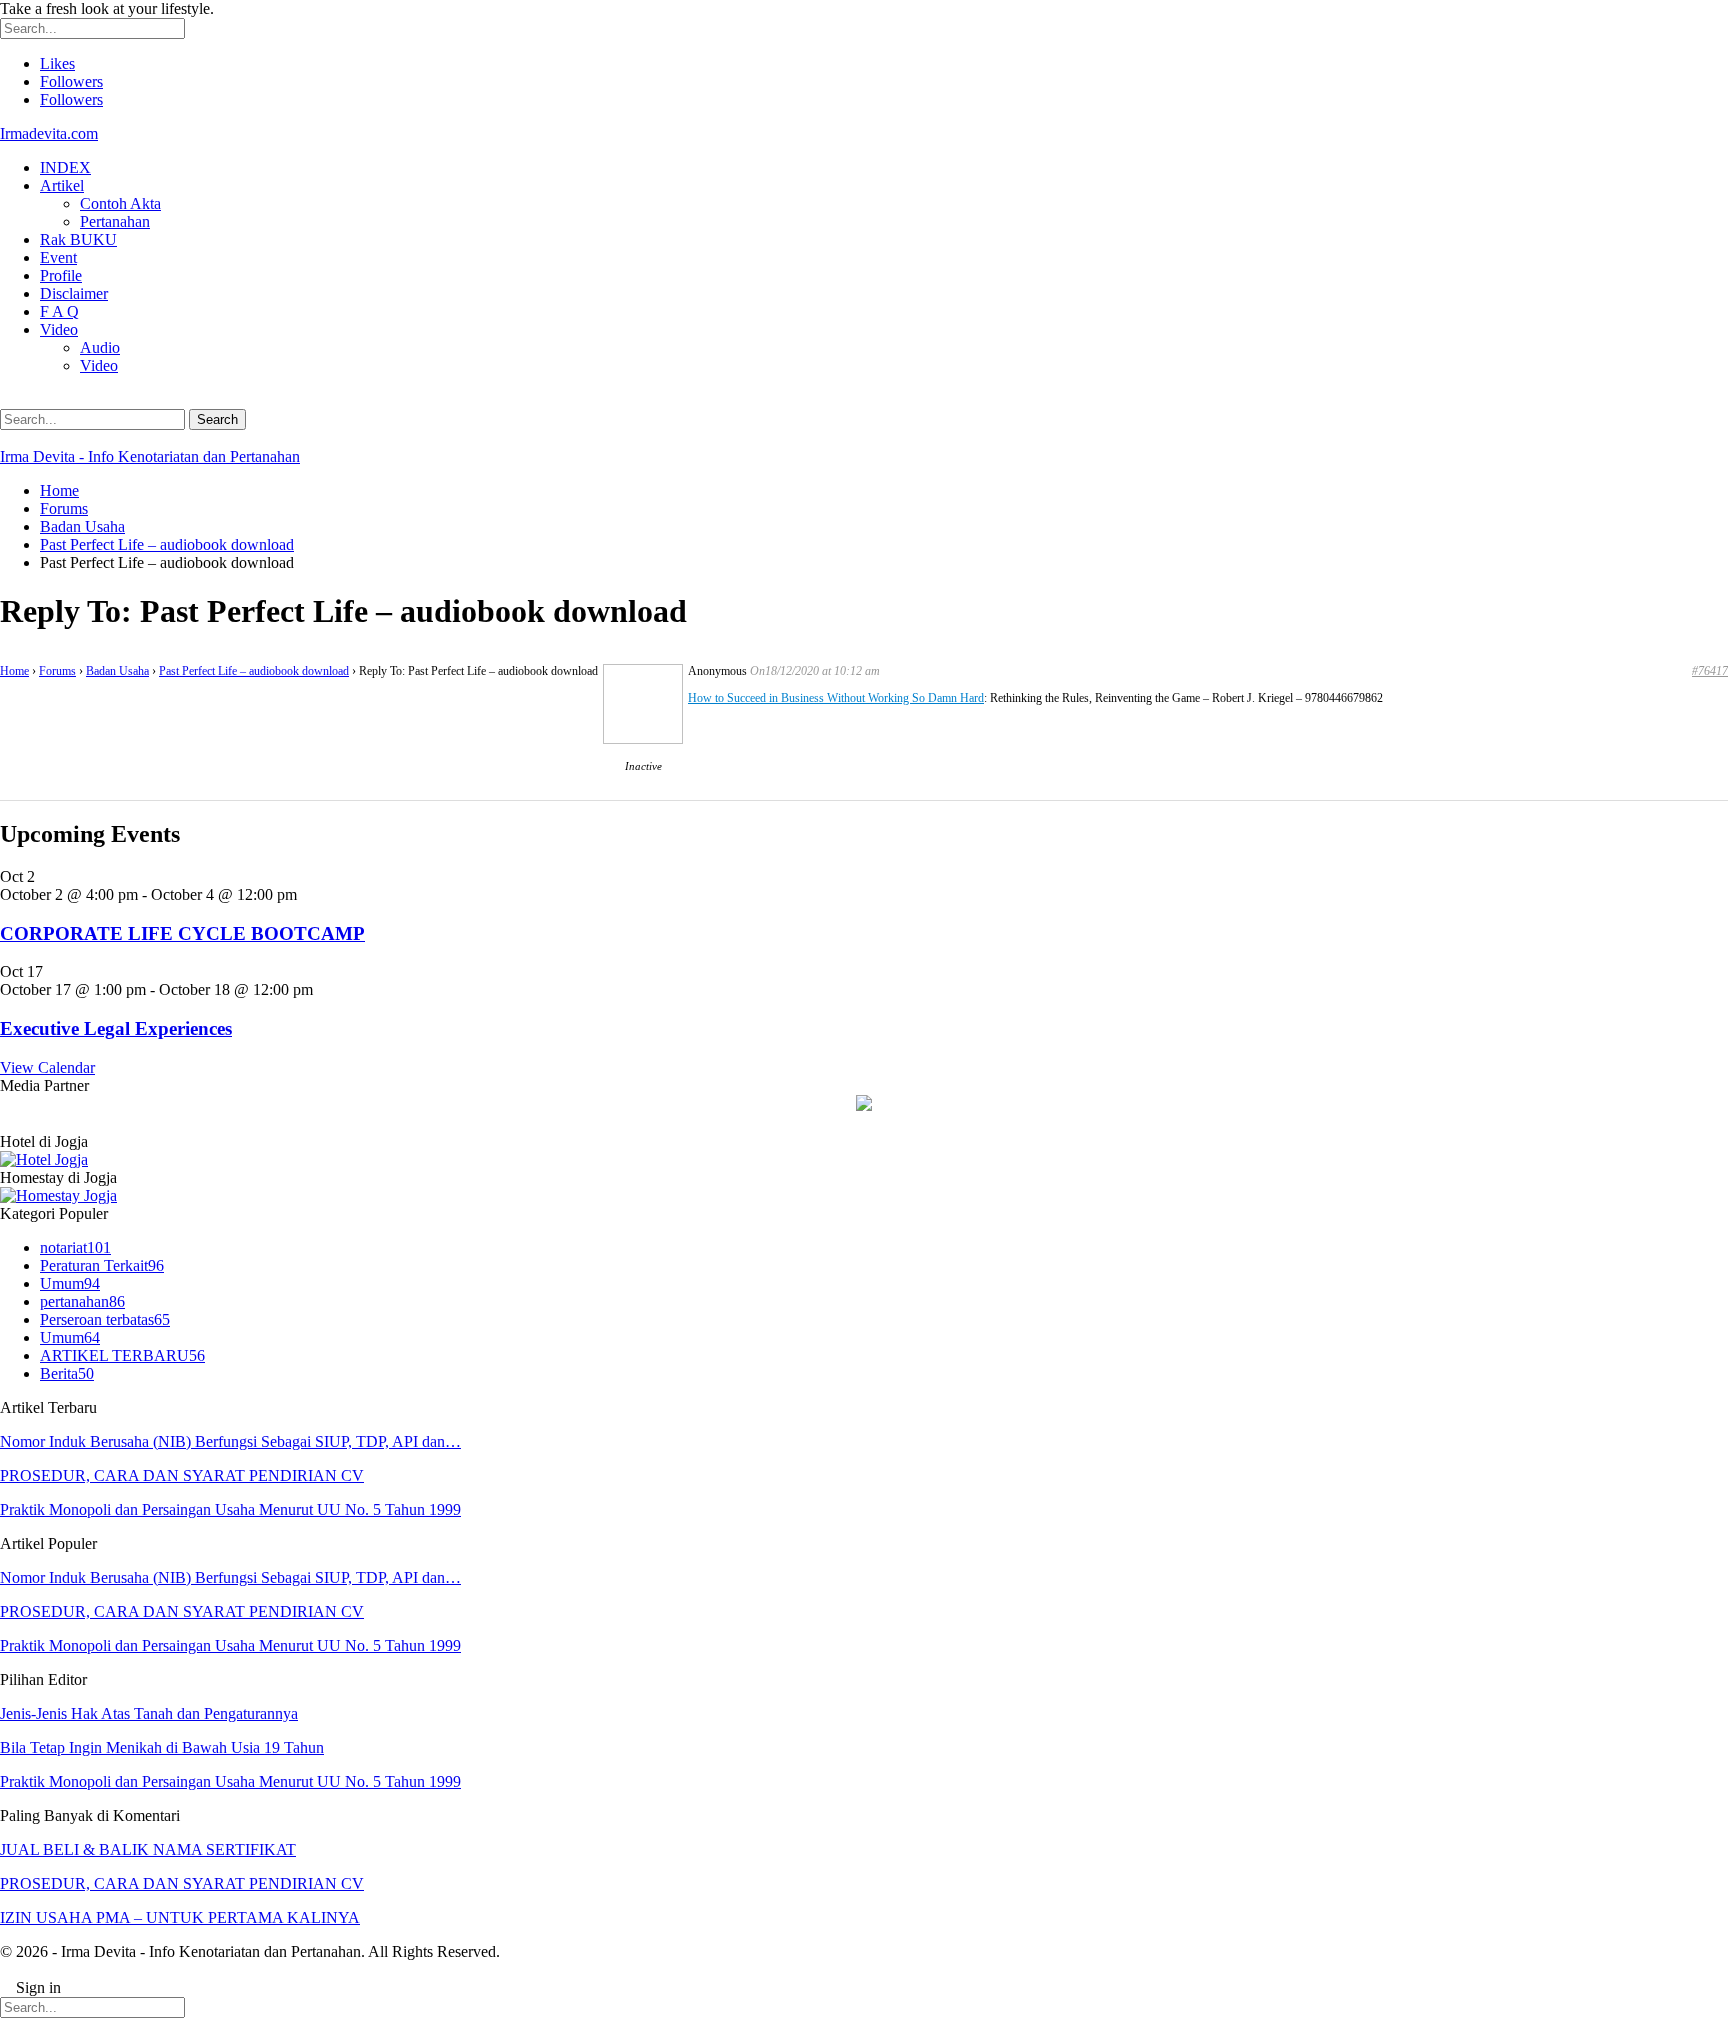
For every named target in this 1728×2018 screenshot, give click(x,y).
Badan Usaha (117, 671)
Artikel (62, 185)
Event (58, 257)
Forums (57, 671)
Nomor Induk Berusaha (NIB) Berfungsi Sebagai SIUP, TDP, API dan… (230, 1441)
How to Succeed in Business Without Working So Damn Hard (836, 698)
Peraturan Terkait (102, 1265)
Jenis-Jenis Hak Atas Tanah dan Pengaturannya (149, 1713)
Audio (100, 347)
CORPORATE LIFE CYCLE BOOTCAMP (182, 933)
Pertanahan (115, 221)
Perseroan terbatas (105, 1319)
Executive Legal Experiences (116, 1028)
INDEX (65, 167)
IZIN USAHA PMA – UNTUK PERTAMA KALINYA (180, 1917)
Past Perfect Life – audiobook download (254, 671)
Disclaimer (74, 293)
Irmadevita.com (49, 133)
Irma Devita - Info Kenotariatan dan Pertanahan (150, 456)
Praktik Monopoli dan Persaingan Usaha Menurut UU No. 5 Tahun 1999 (230, 1509)
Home (14, 671)
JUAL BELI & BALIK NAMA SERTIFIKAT (148, 1849)
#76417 (1710, 671)
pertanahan (82, 1301)
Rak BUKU (78, 239)
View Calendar (47, 1067)
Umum (70, 1283)
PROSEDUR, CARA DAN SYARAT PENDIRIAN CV (182, 1475)
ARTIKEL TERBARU (122, 1355)
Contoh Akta (120, 203)
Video (59, 329)
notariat (75, 1247)
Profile (61, 275)
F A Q (59, 311)
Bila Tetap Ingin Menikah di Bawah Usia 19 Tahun (162, 1747)
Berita (67, 1373)
